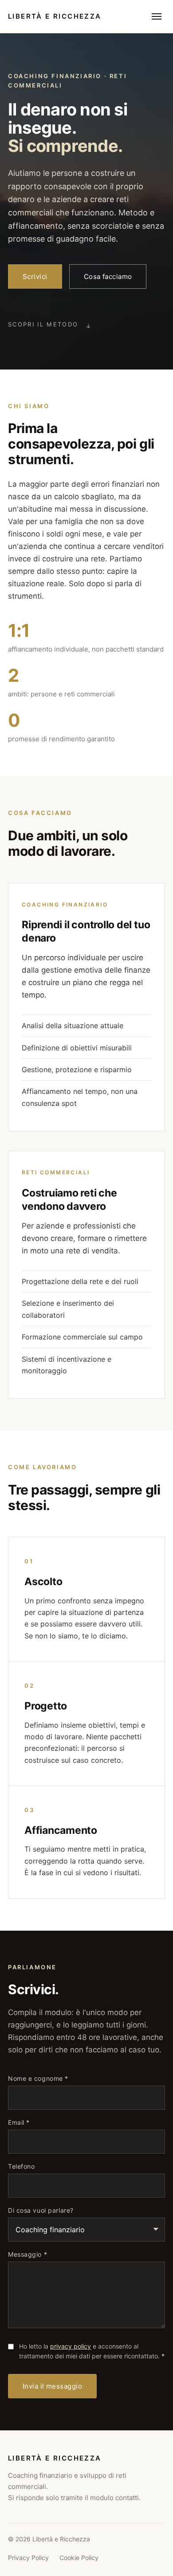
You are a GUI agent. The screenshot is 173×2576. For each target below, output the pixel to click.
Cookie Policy (79, 2558)
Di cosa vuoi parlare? (41, 2210)
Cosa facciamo (108, 276)
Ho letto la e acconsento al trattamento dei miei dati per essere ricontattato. (92, 2351)
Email (19, 2123)
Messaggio (28, 2254)
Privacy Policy (28, 2558)
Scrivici (35, 276)
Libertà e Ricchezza (55, 16)
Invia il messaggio (52, 2386)
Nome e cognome (38, 2079)
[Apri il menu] (157, 16)
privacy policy (71, 2346)
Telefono (21, 2167)
